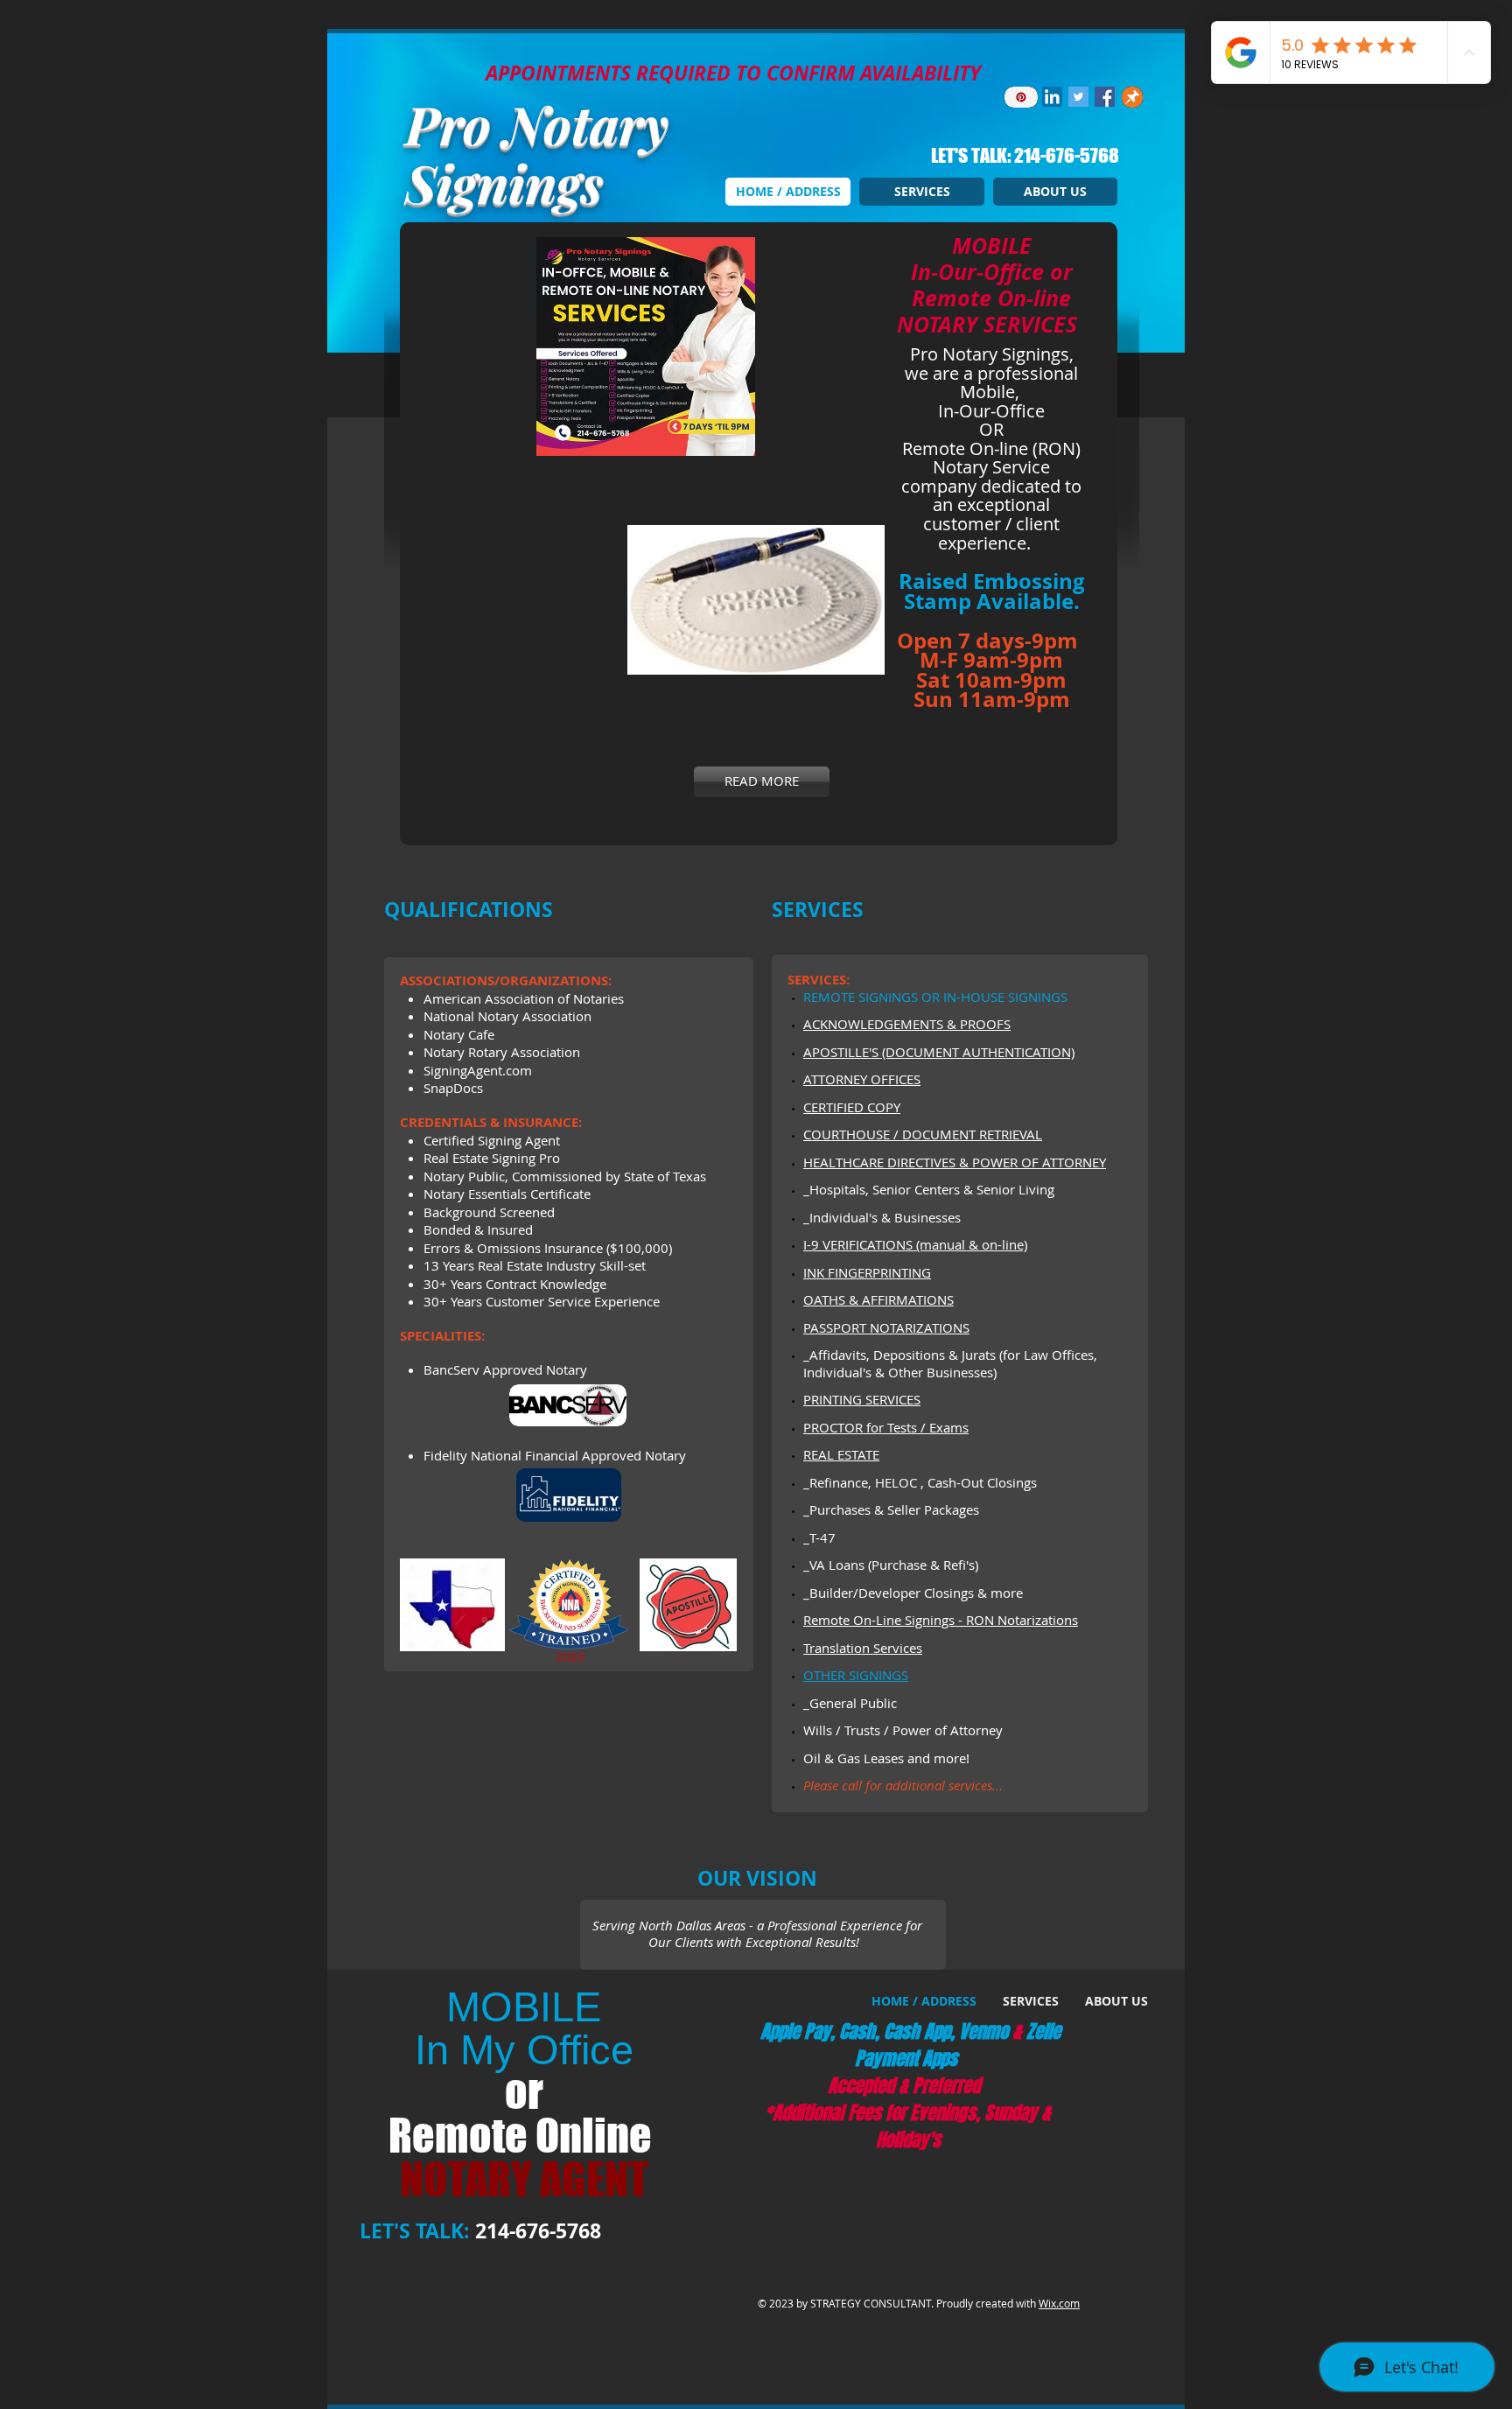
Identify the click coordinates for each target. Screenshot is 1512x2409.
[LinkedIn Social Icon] (1052, 97)
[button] (658, 347)
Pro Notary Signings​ (537, 153)
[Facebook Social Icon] (1105, 97)
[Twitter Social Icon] (1078, 97)
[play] (834, 441)
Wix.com (1059, 2303)
